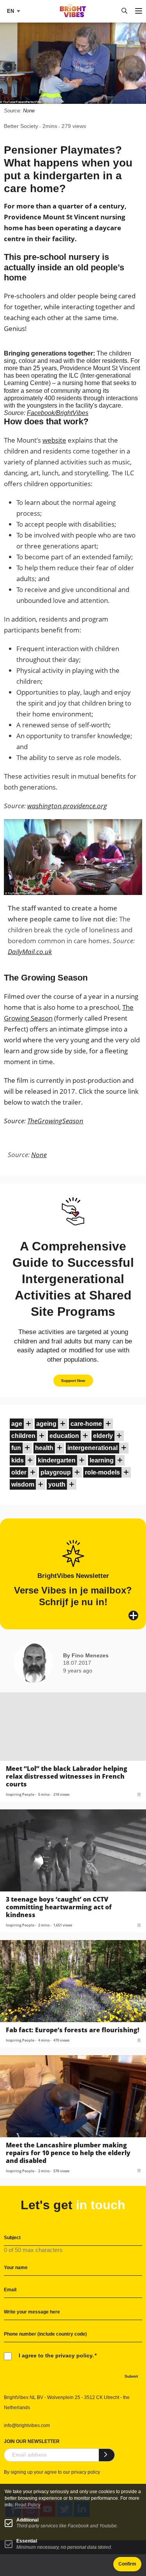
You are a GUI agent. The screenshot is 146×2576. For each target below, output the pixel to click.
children (23, 1436)
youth (57, 1484)
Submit (131, 2376)
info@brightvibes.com (27, 2425)
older (19, 1472)
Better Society (21, 126)
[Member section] (28, 1424)
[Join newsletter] (107, 2455)
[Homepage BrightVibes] (73, 15)
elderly (103, 1436)
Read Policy (28, 2505)
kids (18, 1460)
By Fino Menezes (86, 1655)
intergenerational (92, 1448)
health (44, 1448)
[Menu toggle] (139, 11)
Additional (27, 2520)
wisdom (23, 1484)
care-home (86, 1424)
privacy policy (86, 2472)
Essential (27, 2541)
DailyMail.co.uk (30, 952)
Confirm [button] (127, 2564)
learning (102, 1460)
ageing (46, 1424)
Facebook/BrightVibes (58, 413)
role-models (102, 1472)
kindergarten (57, 1460)
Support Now (73, 1381)
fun (16, 1448)
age (17, 1424)
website (54, 440)
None (29, 111)
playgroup (56, 1472)
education (64, 1436)
